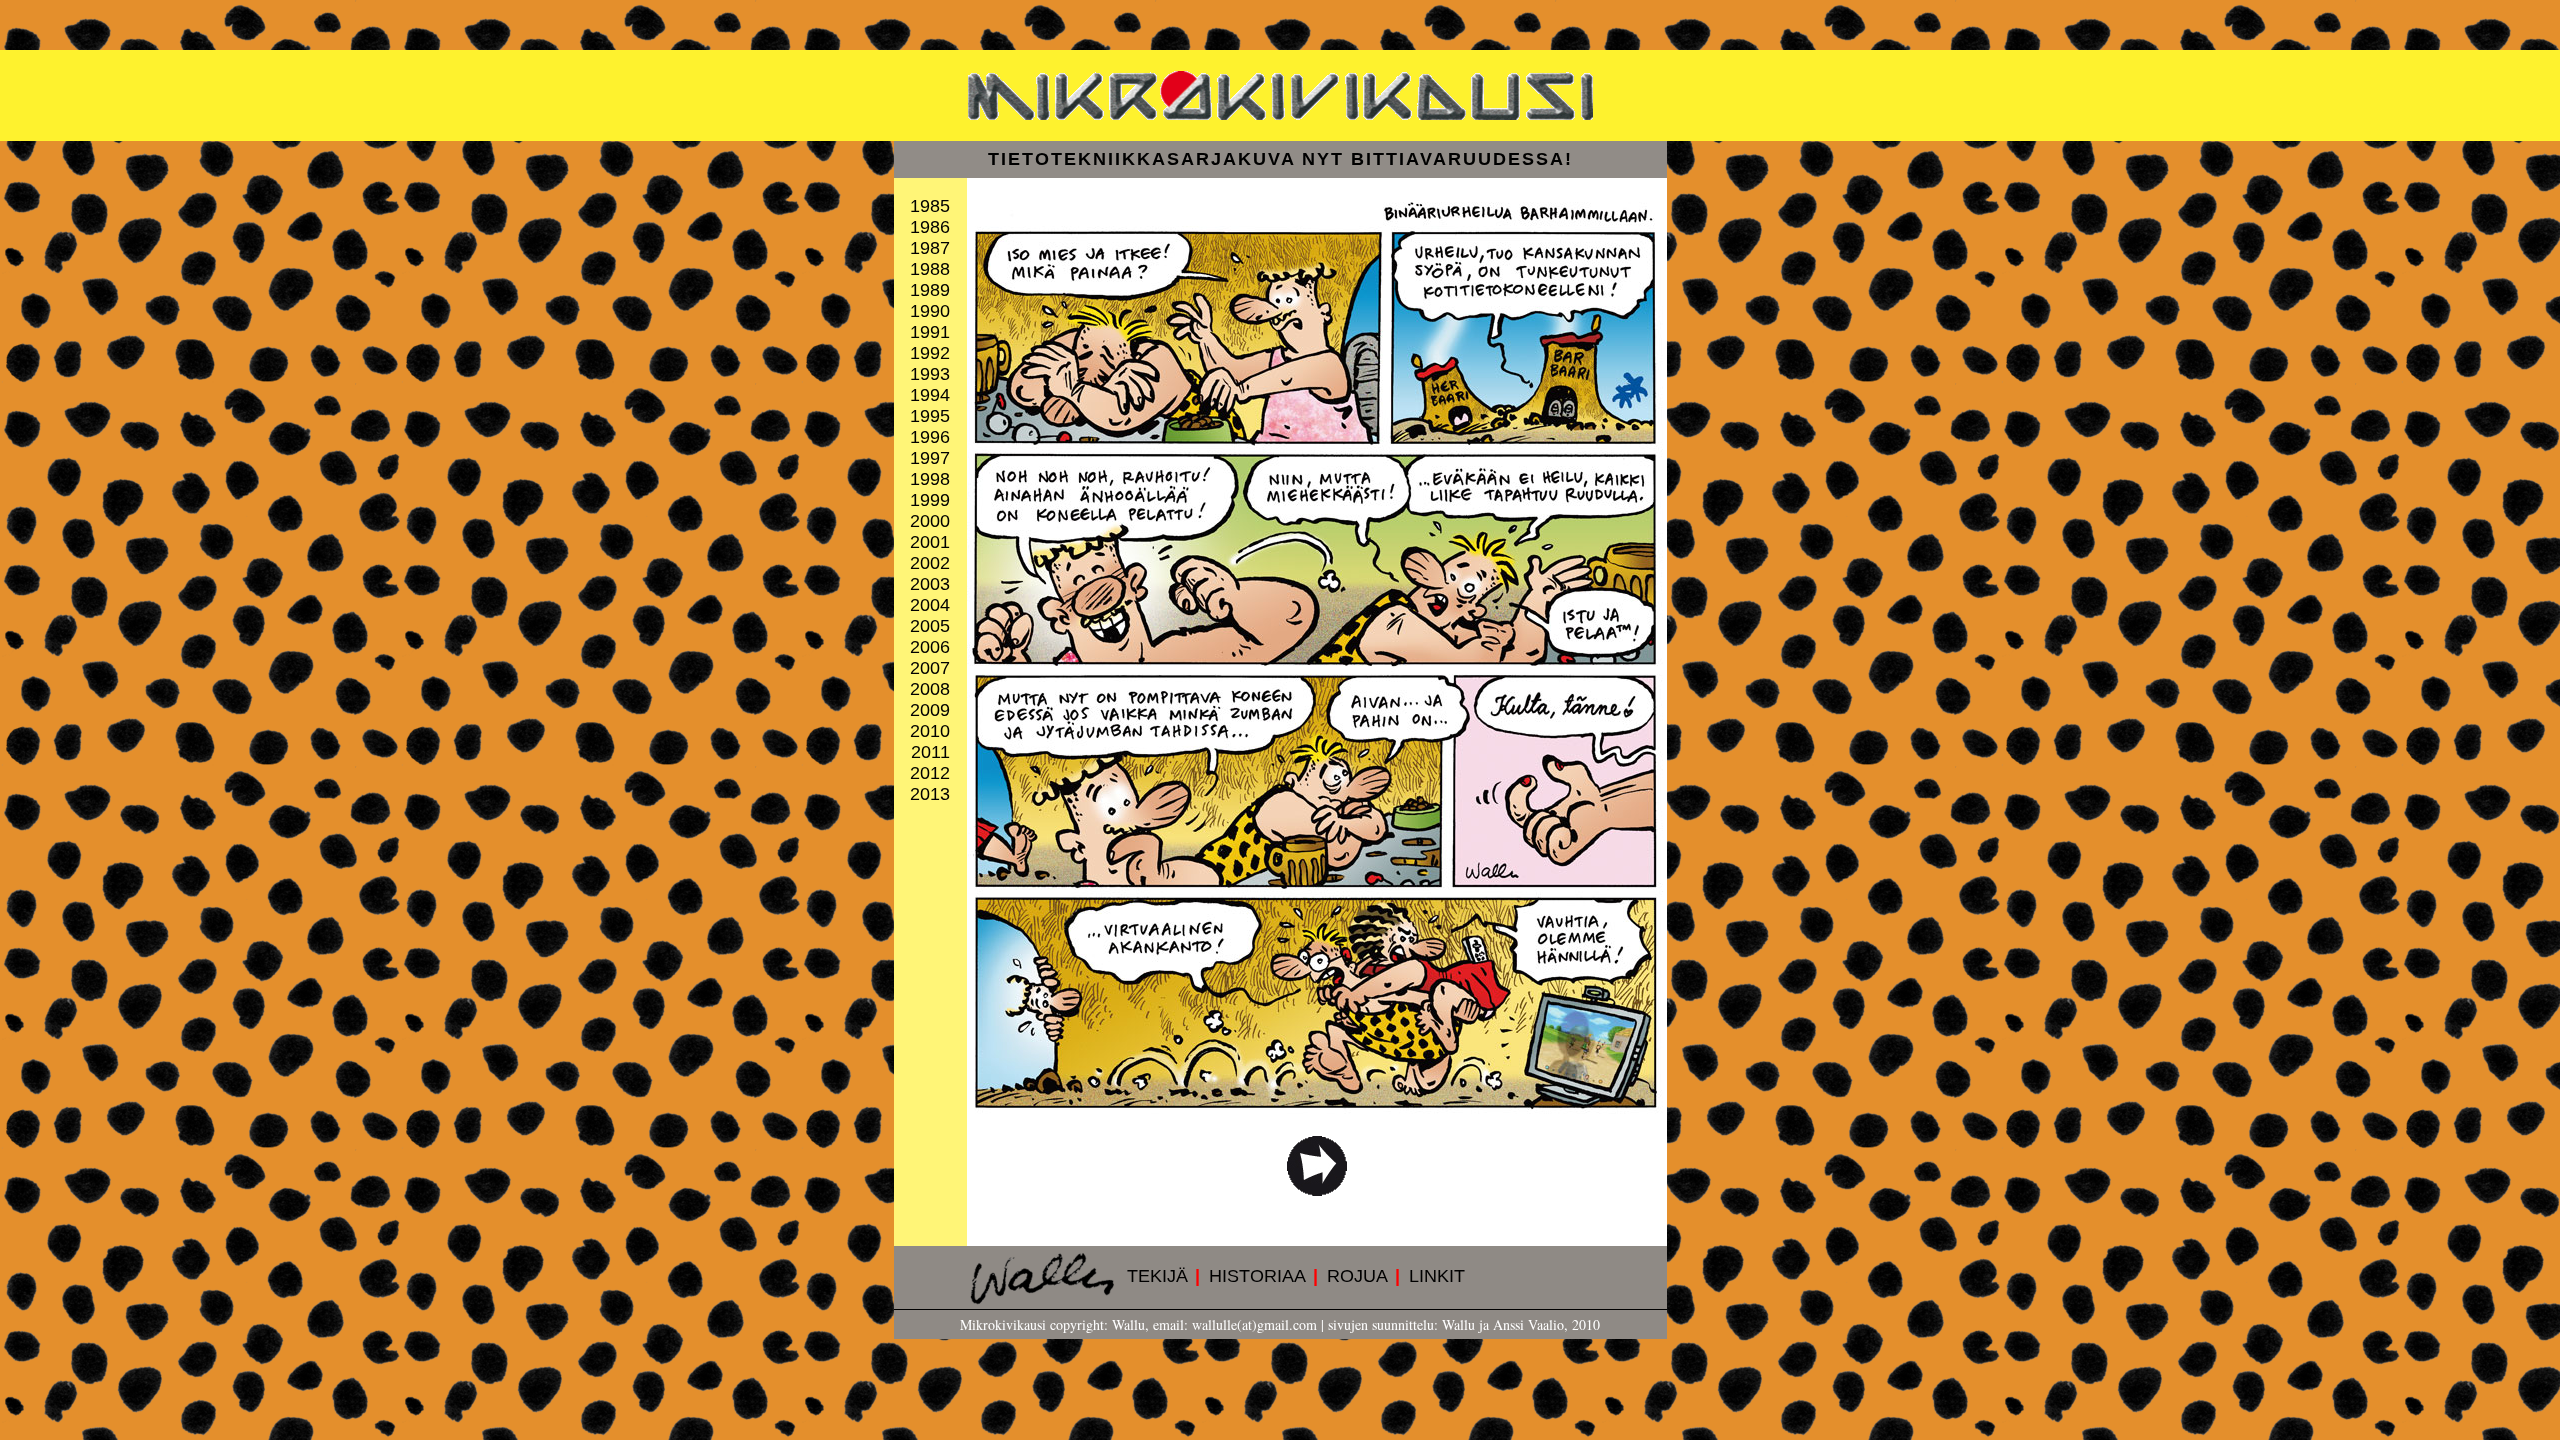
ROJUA (1357, 1276)
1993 (930, 374)
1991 (930, 332)
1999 (930, 500)
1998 (930, 479)
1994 (930, 395)
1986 (930, 227)
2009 (930, 710)
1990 (930, 311)
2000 (930, 521)
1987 (930, 248)
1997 (930, 458)
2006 (930, 647)
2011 (930, 752)
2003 (930, 584)
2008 (930, 689)
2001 (930, 542)
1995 (930, 416)
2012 (930, 773)
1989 (930, 290)
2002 (930, 563)
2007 (930, 668)
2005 (930, 626)
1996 (930, 437)
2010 (930, 731)
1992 (930, 353)
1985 (930, 206)
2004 (930, 605)
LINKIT (1437, 1276)
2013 (930, 794)
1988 (930, 269)
